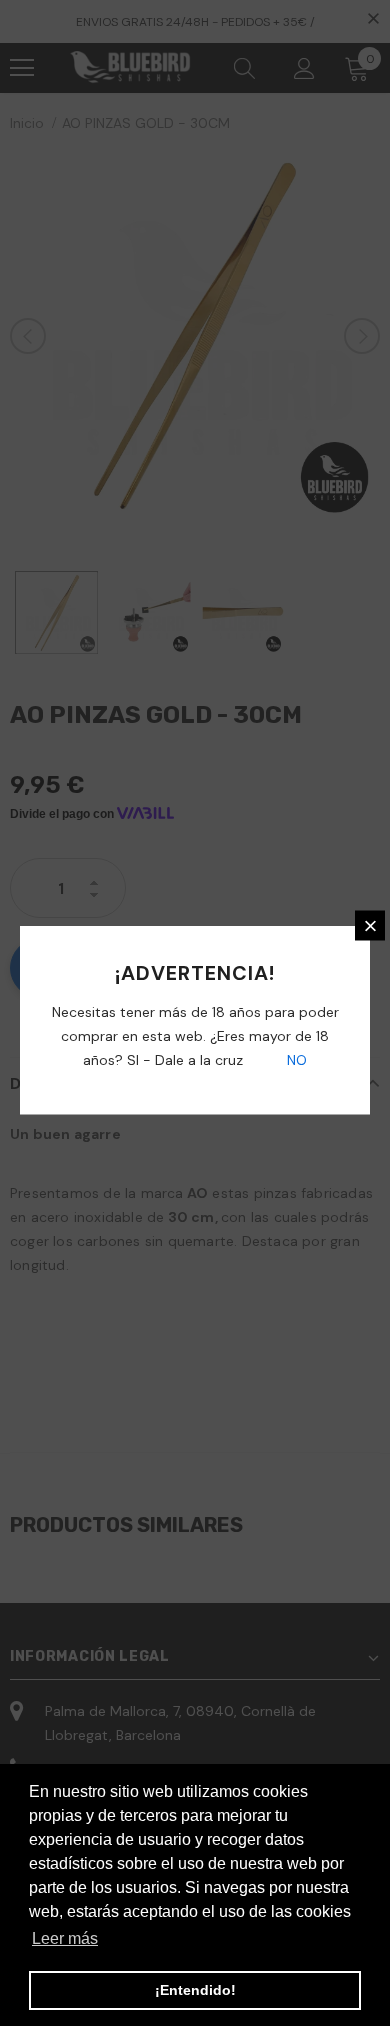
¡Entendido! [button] (195, 1990)
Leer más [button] (65, 1938)
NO (295, 1060)
